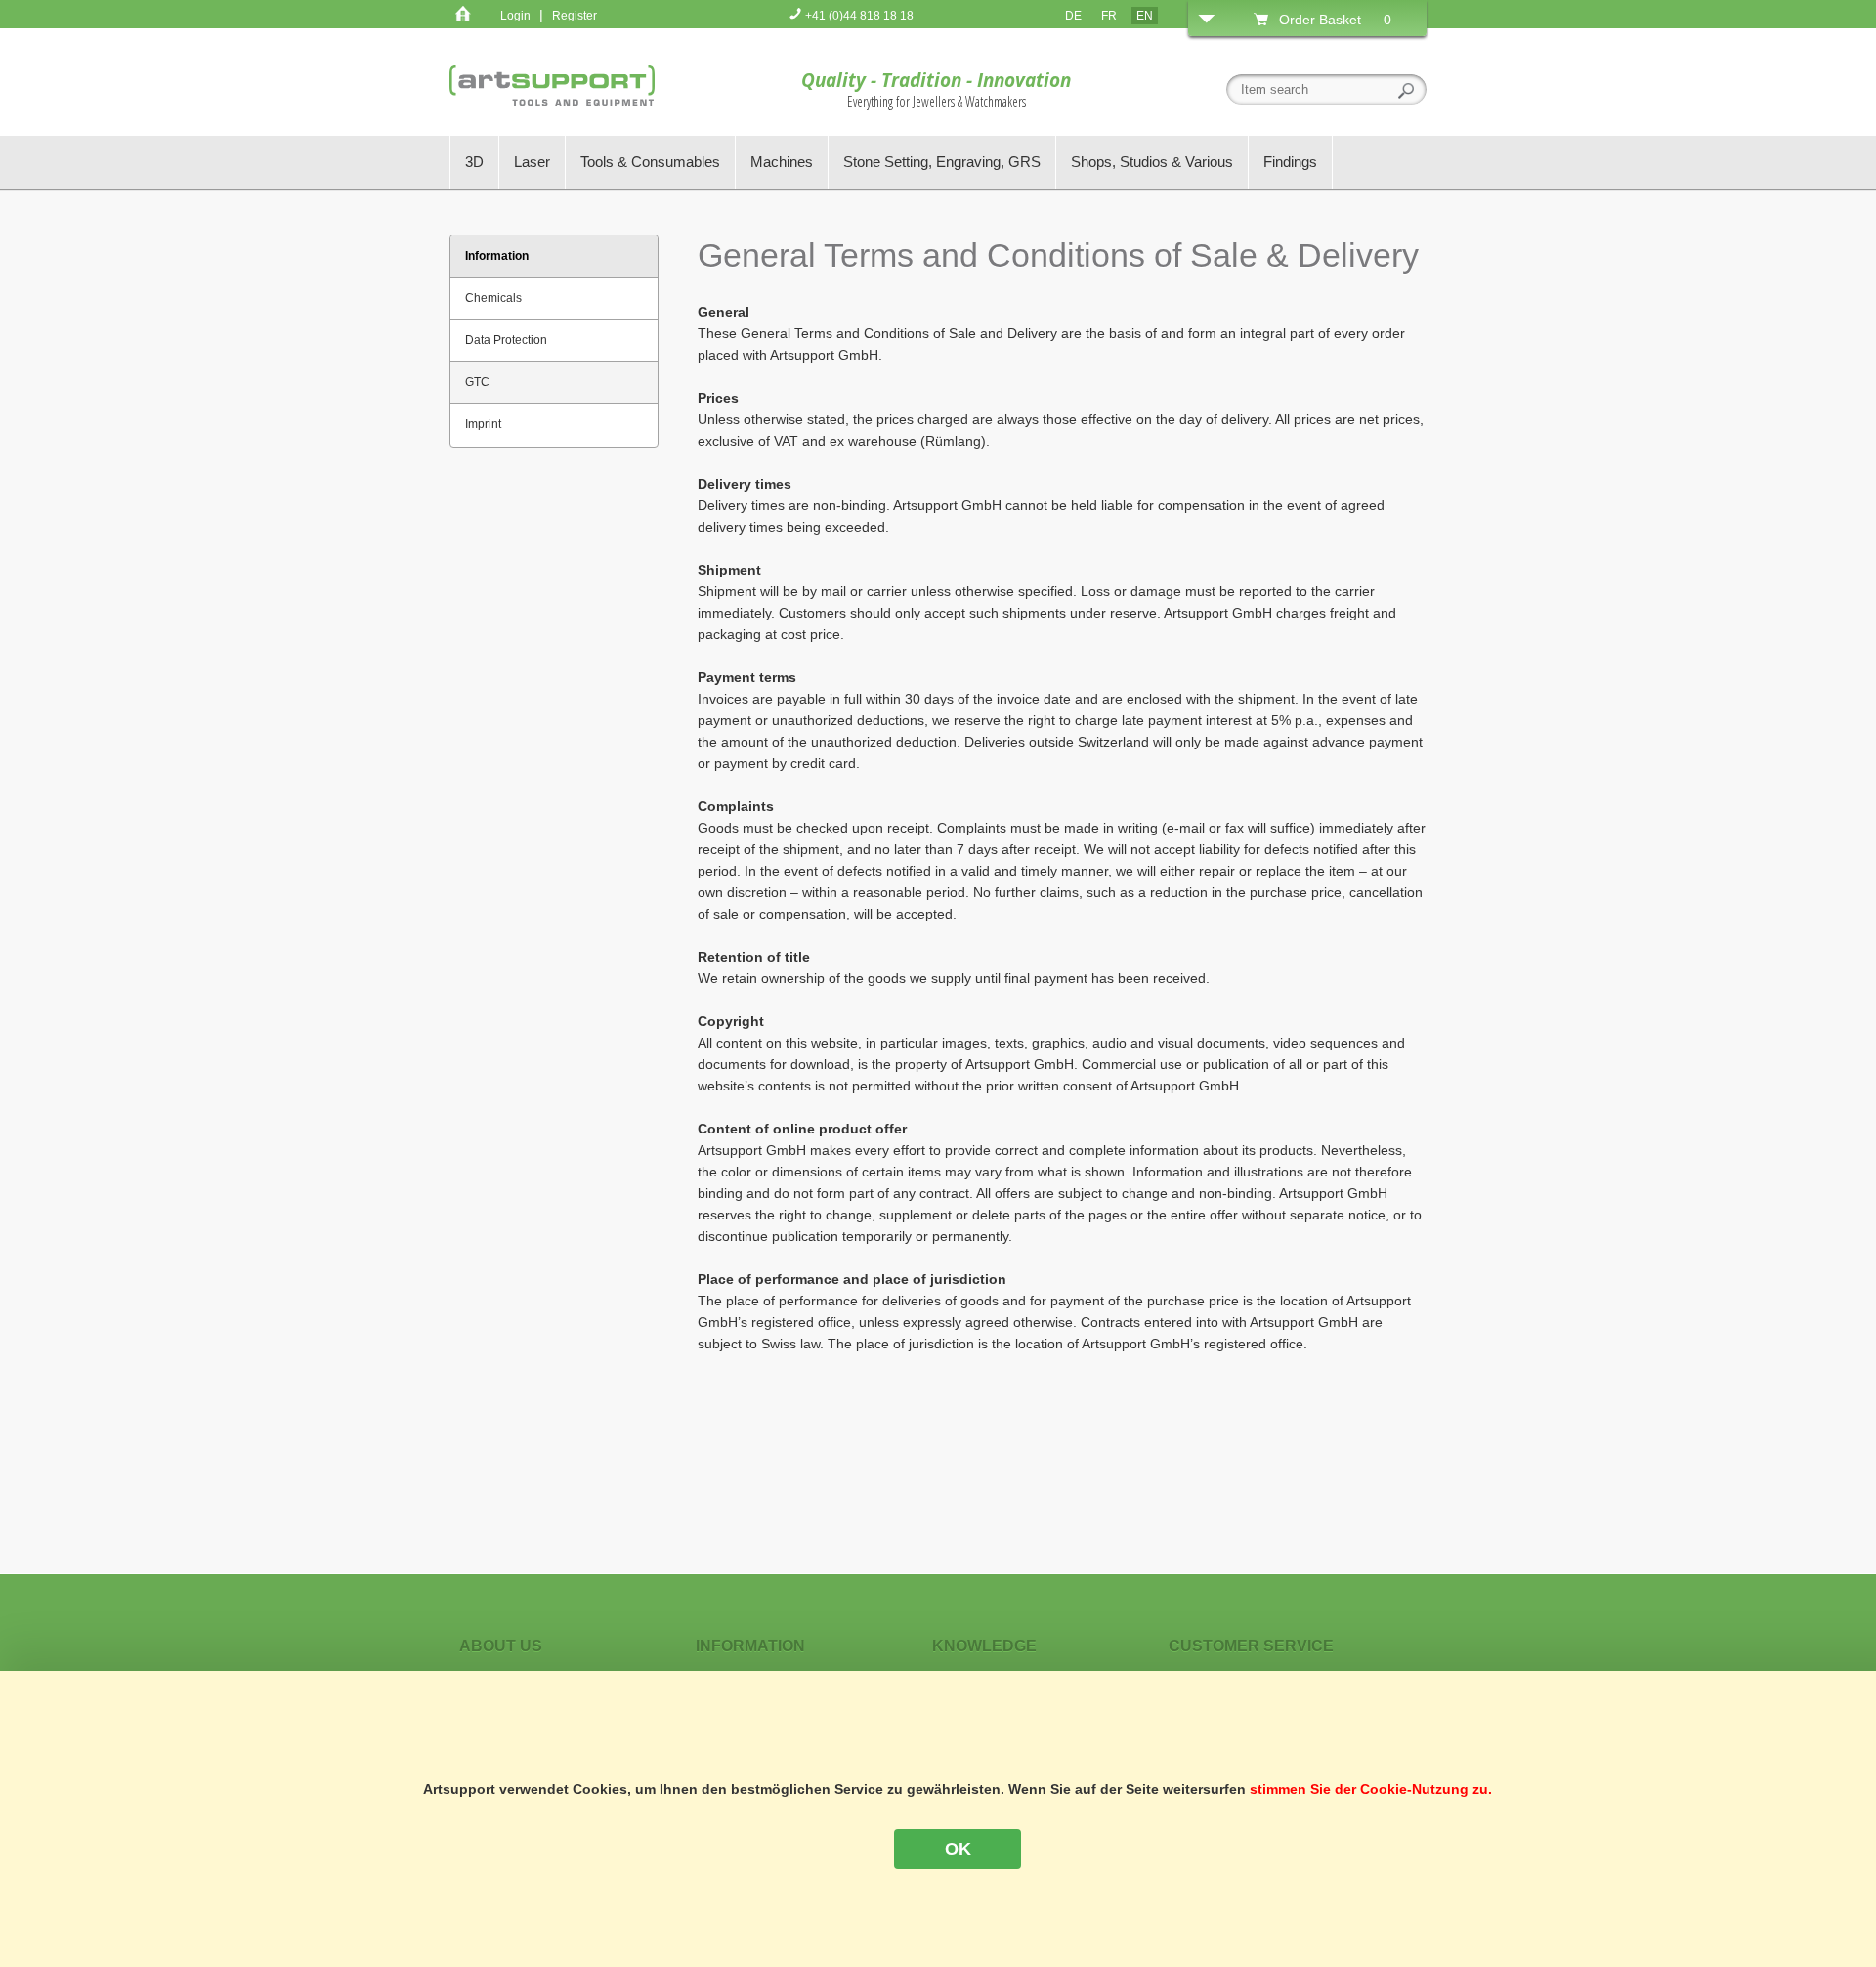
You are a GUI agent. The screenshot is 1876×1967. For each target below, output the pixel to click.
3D (474, 162)
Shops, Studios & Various (1152, 162)
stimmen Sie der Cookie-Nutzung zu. (1371, 1789)
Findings (1290, 162)
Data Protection (506, 340)
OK (958, 1849)
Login (515, 16)
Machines (782, 162)
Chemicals (493, 298)
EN (1145, 16)
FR (1109, 16)
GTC (477, 382)
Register (575, 16)
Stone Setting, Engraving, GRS (942, 162)
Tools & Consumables (650, 162)
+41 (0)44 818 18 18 (858, 16)
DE (1073, 16)
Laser (532, 162)
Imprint (483, 424)
